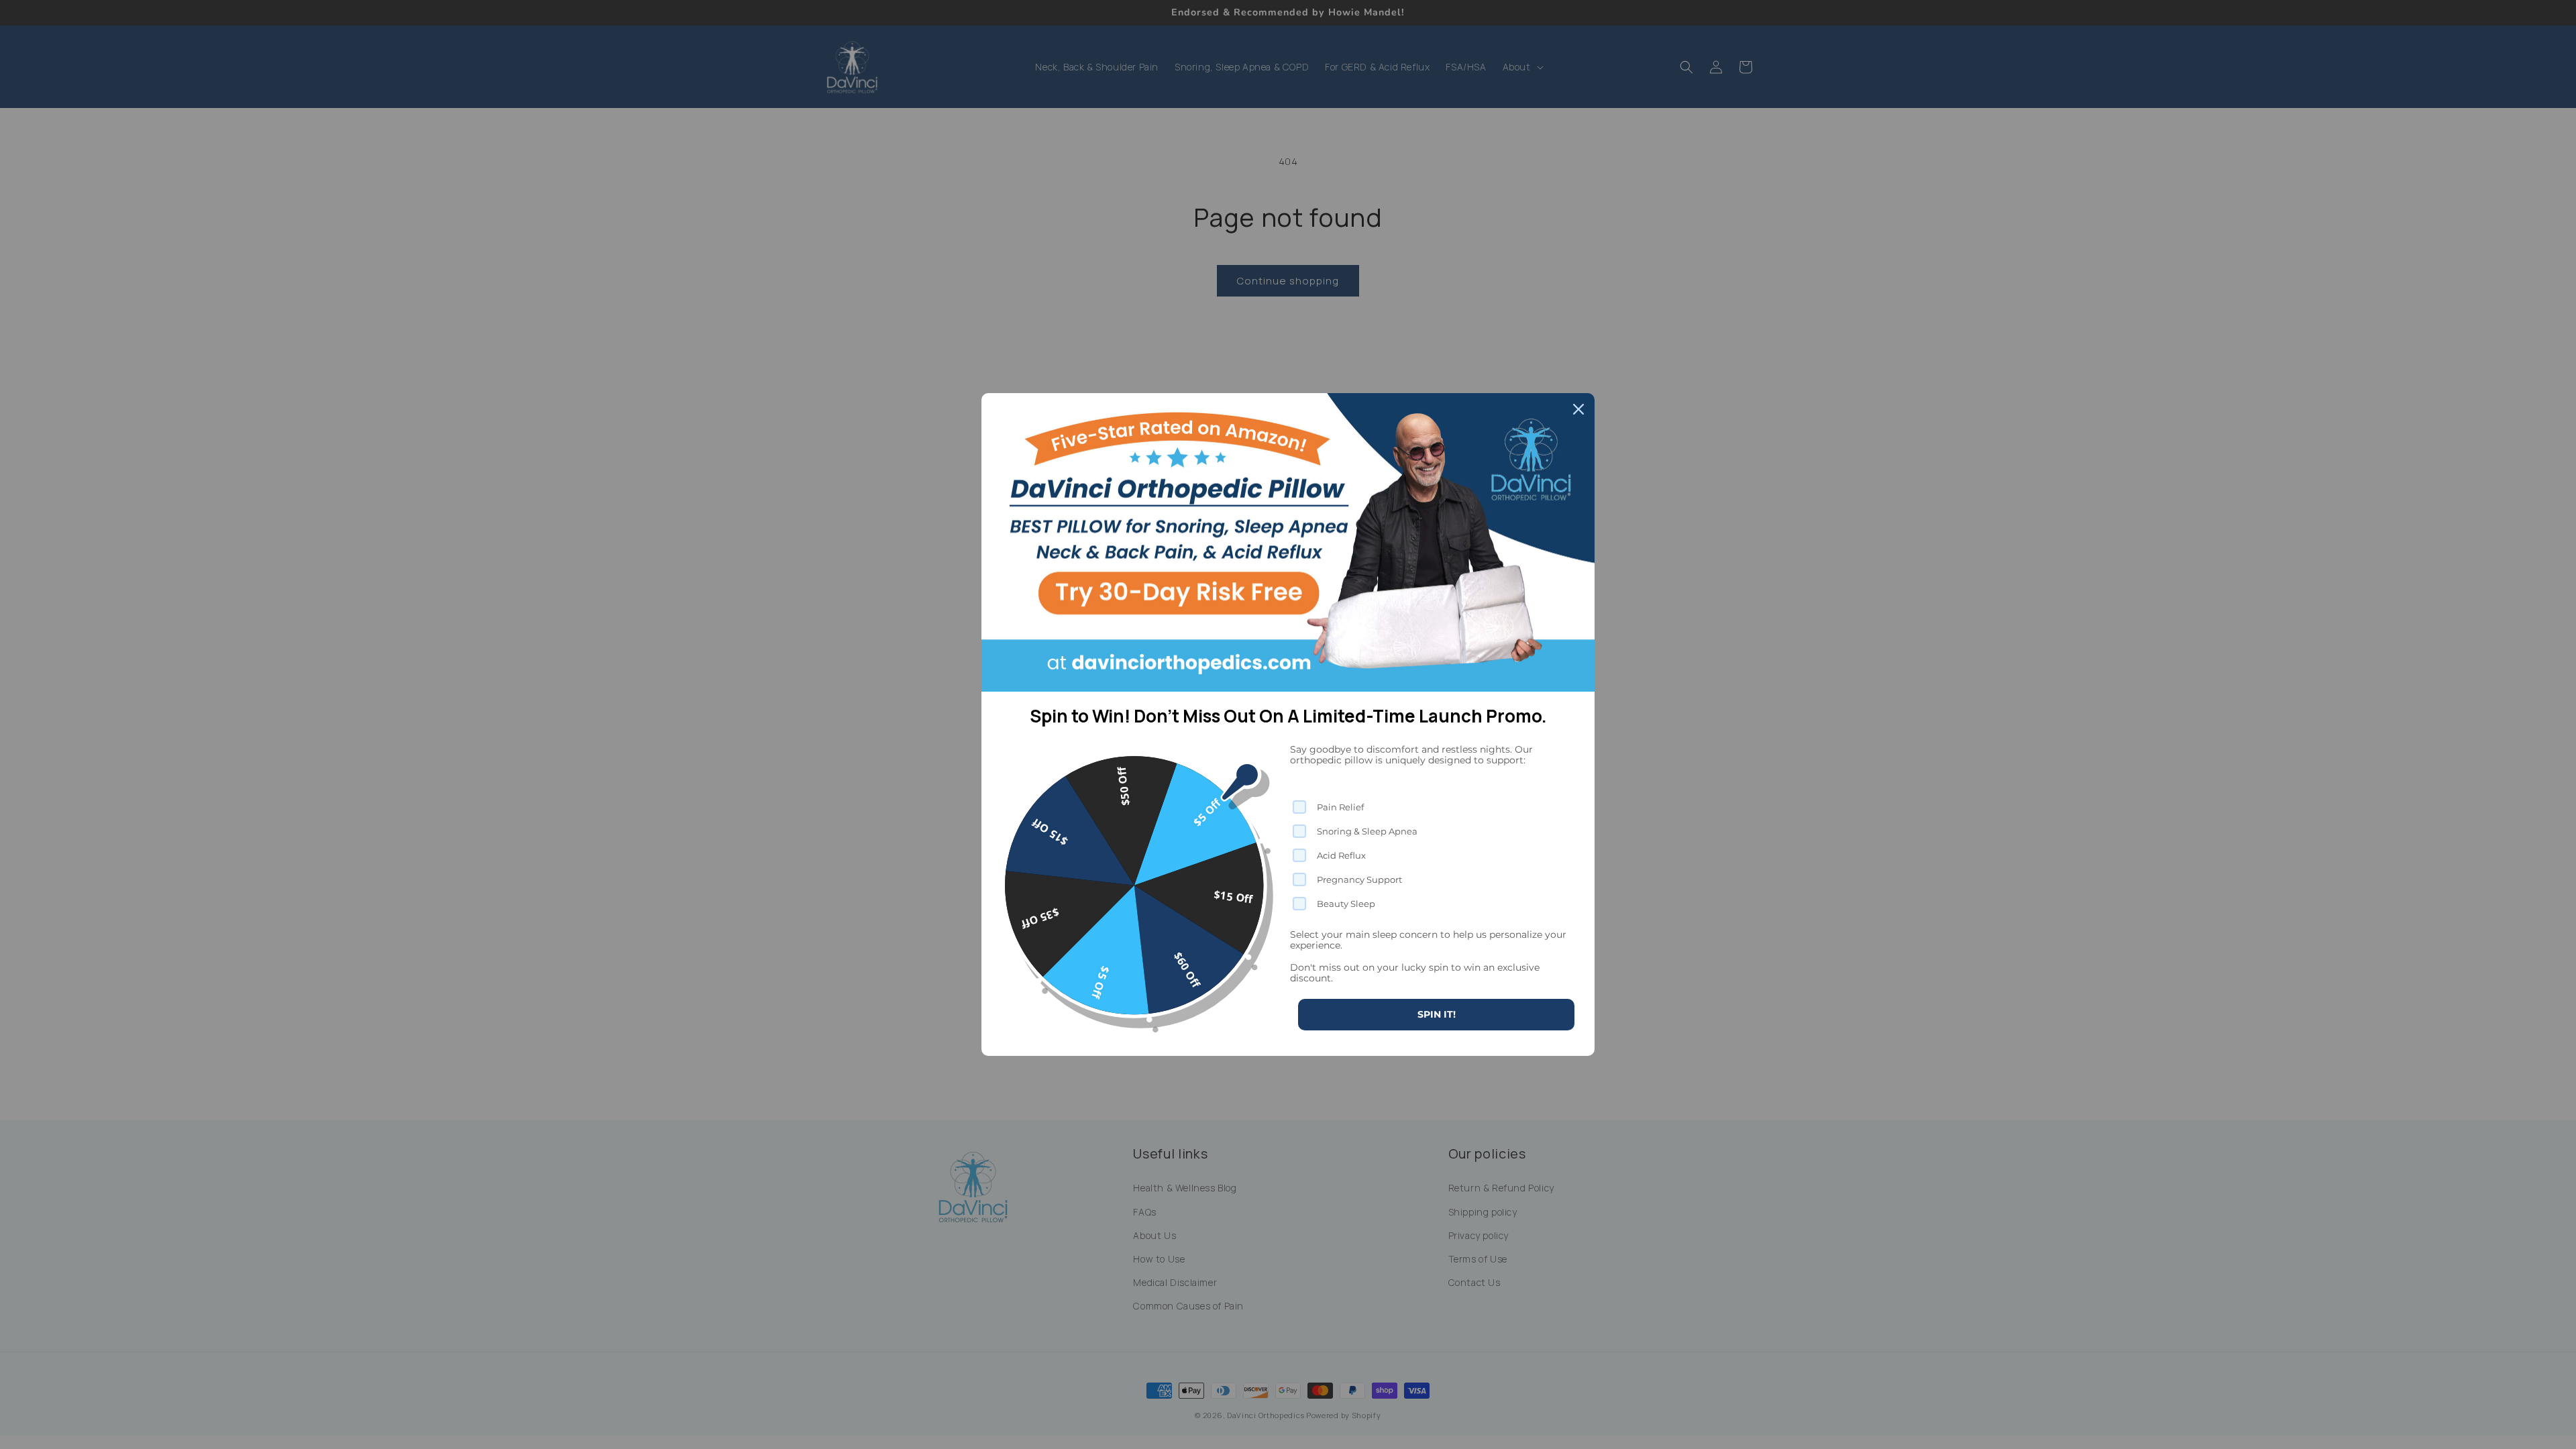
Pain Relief (1340, 807)
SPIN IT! (1437, 1014)
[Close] (1578, 409)
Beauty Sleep (1346, 904)
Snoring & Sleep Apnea (1367, 831)
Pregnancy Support (1359, 879)
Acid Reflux (1341, 855)
